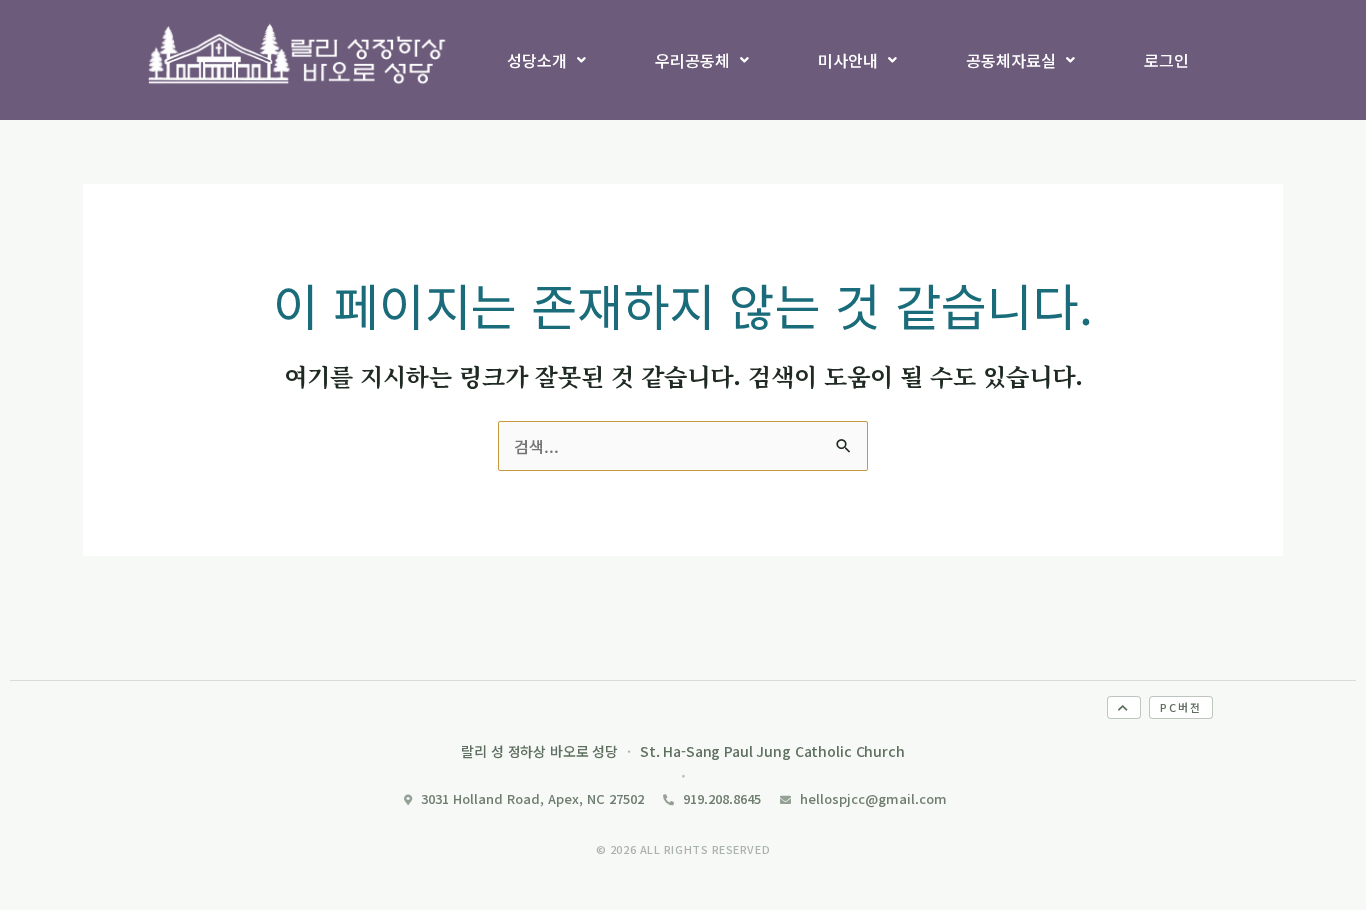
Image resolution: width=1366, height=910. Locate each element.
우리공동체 (692, 60)
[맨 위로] (1124, 707)
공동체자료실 (1011, 60)
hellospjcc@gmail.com (873, 798)
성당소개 (537, 60)
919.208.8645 (722, 798)
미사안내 (848, 60)
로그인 (1166, 60)
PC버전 (1181, 707)
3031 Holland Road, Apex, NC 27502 (532, 798)
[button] (547, 60)
